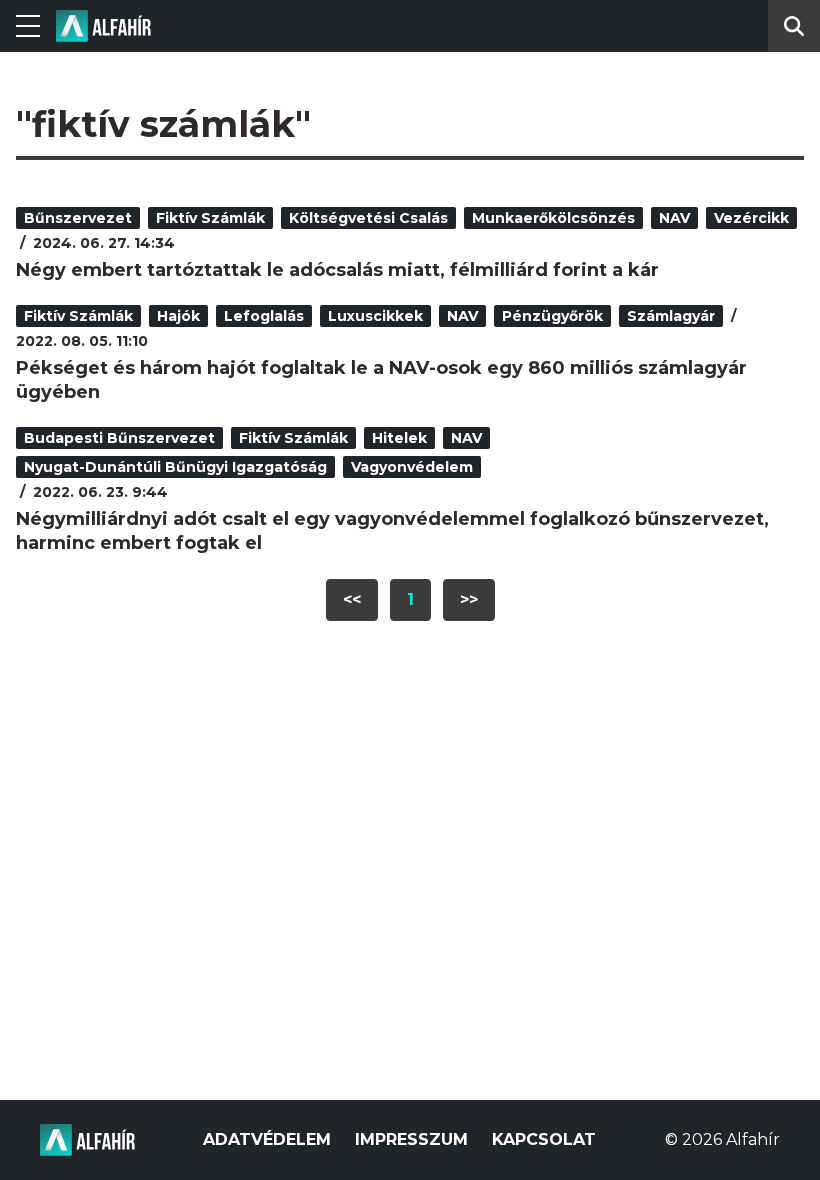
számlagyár (671, 316)
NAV (674, 218)
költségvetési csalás (368, 218)
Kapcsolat (544, 1139)
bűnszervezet (78, 218)
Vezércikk (751, 218)
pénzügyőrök (552, 316)
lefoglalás (264, 316)
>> (469, 599)
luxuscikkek (375, 316)
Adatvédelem (267, 1139)
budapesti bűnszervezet (119, 438)
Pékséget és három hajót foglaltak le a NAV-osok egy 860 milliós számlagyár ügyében (381, 380)
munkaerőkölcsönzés (553, 218)
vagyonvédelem (412, 467)
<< (352, 599)
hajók (178, 316)
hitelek (399, 438)
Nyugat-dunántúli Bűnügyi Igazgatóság (175, 467)
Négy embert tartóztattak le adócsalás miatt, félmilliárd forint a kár (337, 270)
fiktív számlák (210, 218)
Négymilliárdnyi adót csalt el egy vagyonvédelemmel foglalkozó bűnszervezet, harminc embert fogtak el (392, 531)
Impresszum (411, 1139)
